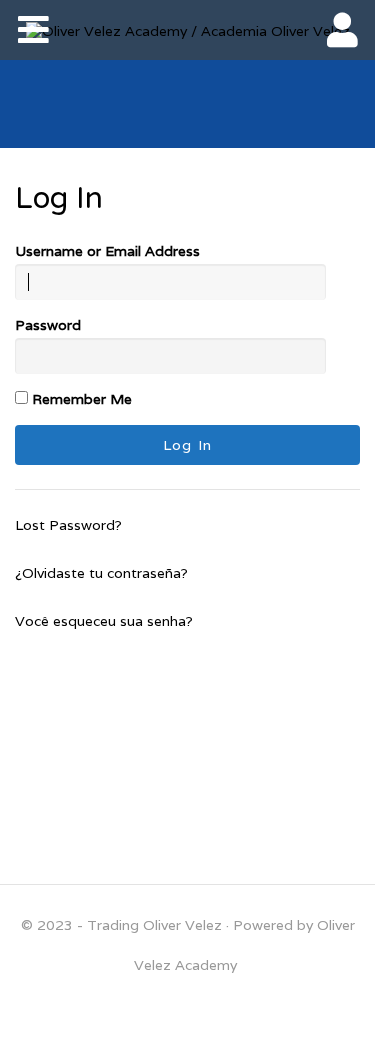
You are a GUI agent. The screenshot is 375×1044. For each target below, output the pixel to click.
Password (48, 325)
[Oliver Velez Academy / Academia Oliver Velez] (188, 30)
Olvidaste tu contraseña (101, 573)
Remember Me (80, 399)
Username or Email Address (107, 251)
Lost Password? (68, 525)
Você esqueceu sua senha (100, 621)
